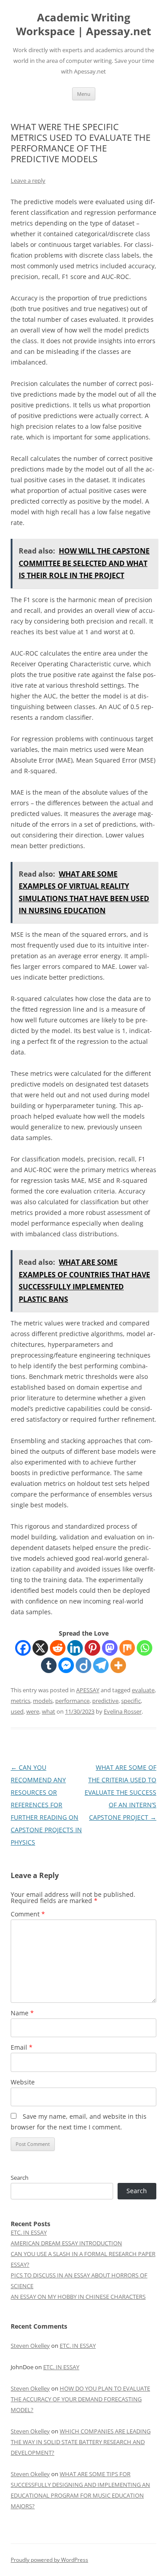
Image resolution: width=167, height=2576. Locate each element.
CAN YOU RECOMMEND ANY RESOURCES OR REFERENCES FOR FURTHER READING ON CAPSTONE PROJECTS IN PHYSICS (46, 1805)
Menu (84, 94)
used (17, 1711)
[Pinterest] (92, 1648)
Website (23, 2082)
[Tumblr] (49, 1665)
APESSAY (88, 1690)
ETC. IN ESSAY (29, 2232)
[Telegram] (101, 1665)
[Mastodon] (110, 1648)
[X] (40, 1648)
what (49, 1711)
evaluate (143, 1690)
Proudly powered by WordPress (49, 2560)
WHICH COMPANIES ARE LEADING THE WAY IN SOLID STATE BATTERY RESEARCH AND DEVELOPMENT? (81, 2442)
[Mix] (127, 1648)
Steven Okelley (30, 2346)
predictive (105, 1701)
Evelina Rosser (123, 1711)
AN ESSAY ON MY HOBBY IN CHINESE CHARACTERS (78, 2297)
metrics (20, 1701)
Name (22, 2013)
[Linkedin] (75, 1648)
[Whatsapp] (145, 1648)
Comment (28, 1914)
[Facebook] (23, 1648)
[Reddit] (58, 1648)
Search (20, 2178)
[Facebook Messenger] (66, 1665)
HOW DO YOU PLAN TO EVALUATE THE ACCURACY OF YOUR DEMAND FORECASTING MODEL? (80, 2399)
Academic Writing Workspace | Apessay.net (83, 25)
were (33, 1711)
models (43, 1701)
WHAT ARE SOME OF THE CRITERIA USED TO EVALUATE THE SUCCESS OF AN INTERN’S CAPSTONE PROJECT (120, 1792)
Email (22, 2047)
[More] (118, 1665)
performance (72, 1701)
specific (131, 1701)
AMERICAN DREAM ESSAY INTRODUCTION (66, 2243)
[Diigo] (83, 1665)
